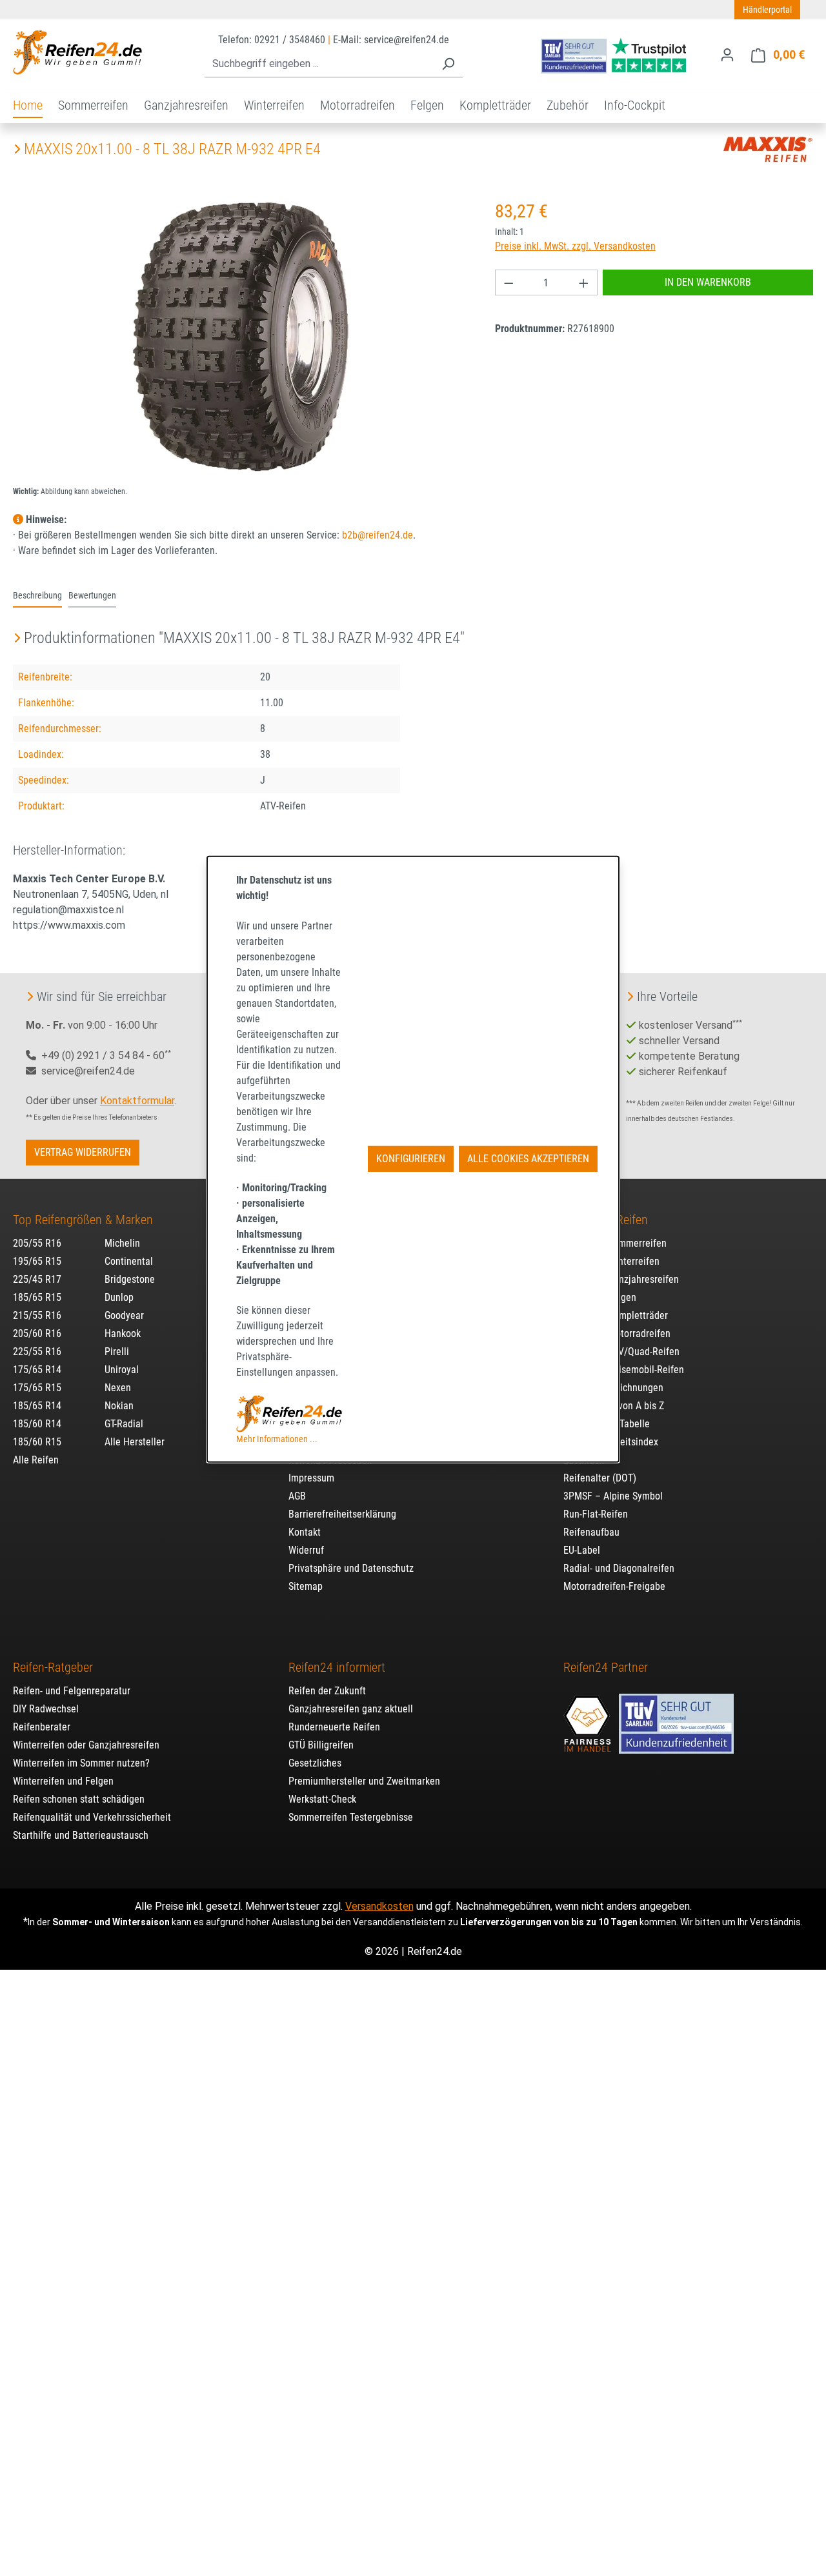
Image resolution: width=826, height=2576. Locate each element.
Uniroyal (122, 1370)
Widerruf (306, 1550)
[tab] (37, 597)
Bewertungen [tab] (92, 596)
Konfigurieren (411, 1159)
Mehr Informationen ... (277, 1438)
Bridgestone (130, 1279)
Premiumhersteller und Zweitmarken (364, 1781)
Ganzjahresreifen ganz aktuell (351, 1709)
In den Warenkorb (708, 282)
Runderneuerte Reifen (334, 1727)
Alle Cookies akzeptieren (528, 1159)
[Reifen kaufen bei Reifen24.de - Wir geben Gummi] (77, 52)
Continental (129, 1261)
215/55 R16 (37, 1315)
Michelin (122, 1243)
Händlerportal (767, 10)
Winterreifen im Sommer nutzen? (81, 1763)
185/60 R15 (37, 1442)
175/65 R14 (37, 1370)
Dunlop (119, 1297)
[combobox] (319, 64)
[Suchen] (448, 64)
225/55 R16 (37, 1352)
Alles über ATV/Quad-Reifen (621, 1352)
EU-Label (582, 1550)
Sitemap (306, 1586)
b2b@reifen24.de (378, 535)
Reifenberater (42, 1727)
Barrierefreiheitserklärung (342, 1514)
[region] (241, 337)
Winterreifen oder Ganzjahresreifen (86, 1745)
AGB (297, 1496)
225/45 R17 (37, 1279)
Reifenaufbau (591, 1532)
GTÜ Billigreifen (321, 1745)
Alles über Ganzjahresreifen (621, 1279)
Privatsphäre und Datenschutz (351, 1568)
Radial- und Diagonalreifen (619, 1568)
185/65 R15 (37, 1297)
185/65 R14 (37, 1406)
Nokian (119, 1406)
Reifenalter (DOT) (600, 1478)
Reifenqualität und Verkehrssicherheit (92, 1817)
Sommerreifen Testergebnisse (351, 1817)
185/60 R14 (37, 1424)
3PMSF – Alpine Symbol (613, 1496)
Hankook (123, 1333)
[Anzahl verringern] (509, 282)
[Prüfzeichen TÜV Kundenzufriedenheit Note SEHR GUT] (676, 1718)
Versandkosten (379, 1906)
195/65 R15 (37, 1261)
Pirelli (117, 1352)
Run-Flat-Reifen (596, 1514)
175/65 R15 (37, 1388)
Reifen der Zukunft (327, 1691)
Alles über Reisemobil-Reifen (624, 1370)
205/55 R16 (37, 1243)
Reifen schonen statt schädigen (79, 1799)
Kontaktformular (137, 1101)
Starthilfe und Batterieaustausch (81, 1835)
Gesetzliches (315, 1763)
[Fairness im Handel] (589, 1718)
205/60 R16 (37, 1333)
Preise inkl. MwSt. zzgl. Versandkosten (575, 246)
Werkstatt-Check (322, 1799)
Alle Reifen (36, 1460)
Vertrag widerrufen (83, 1152)
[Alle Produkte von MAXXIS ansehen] (768, 149)
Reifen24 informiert (337, 1667)
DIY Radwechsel (46, 1709)
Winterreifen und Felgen (63, 1781)
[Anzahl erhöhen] (584, 282)
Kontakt (305, 1532)
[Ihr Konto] (727, 55)
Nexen (118, 1388)
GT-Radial (124, 1424)
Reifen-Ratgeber (53, 1667)
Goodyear (124, 1315)
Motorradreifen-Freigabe (614, 1586)
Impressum (311, 1478)
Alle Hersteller (135, 1442)
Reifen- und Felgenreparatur (72, 1691)
